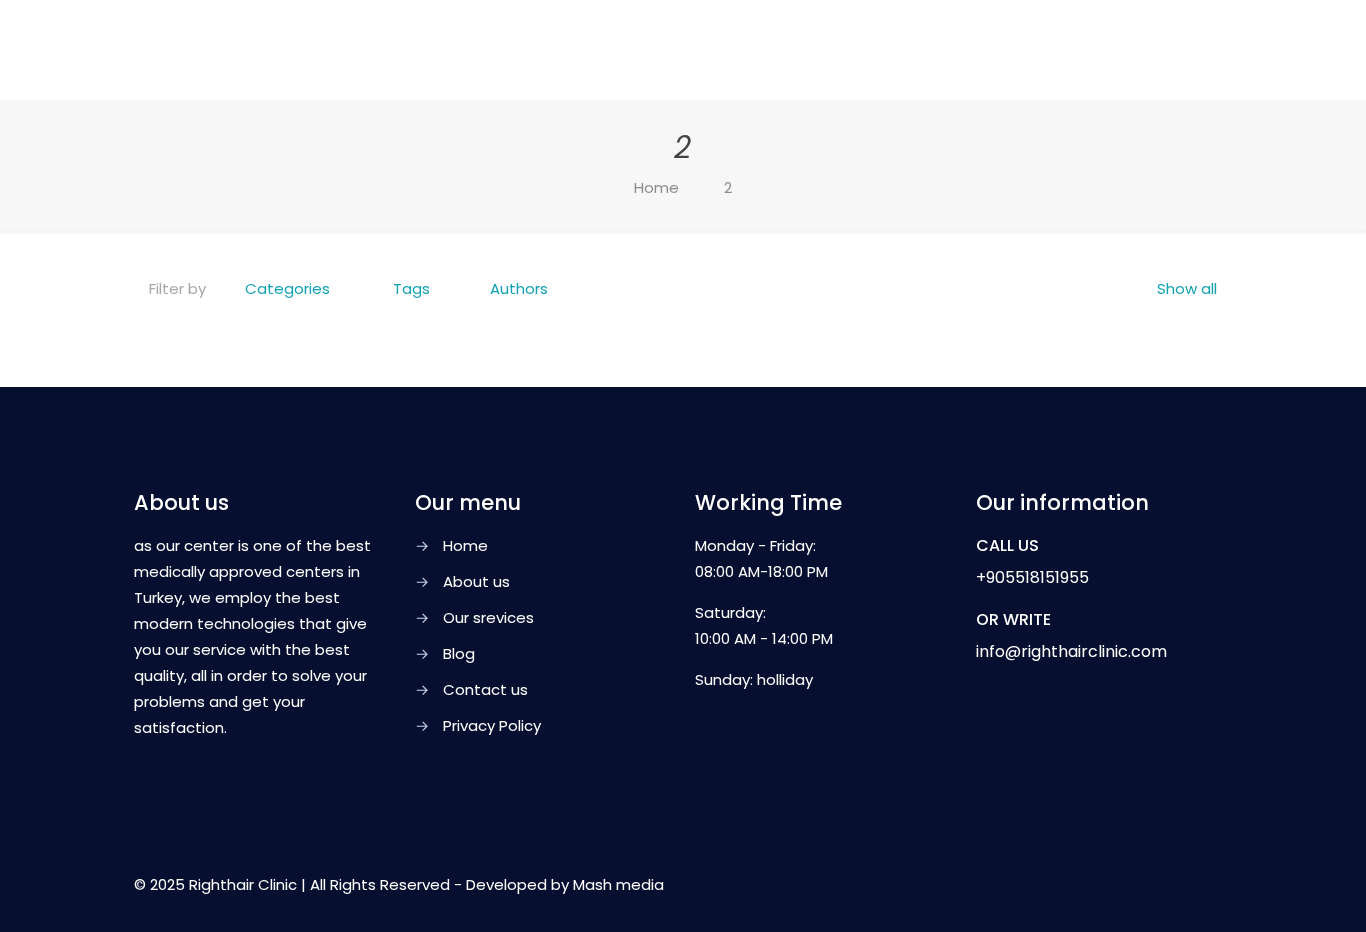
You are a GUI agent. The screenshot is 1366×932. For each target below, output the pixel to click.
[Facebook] (1078, 884)
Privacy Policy (492, 725)
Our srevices (488, 617)
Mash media (618, 884)
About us (476, 581)
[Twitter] (1105, 884)
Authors (519, 288)
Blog (459, 653)
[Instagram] (1159, 884)
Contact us (485, 689)
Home (656, 187)
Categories (287, 288)
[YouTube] (1132, 884)
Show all (1187, 288)
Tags (411, 288)
